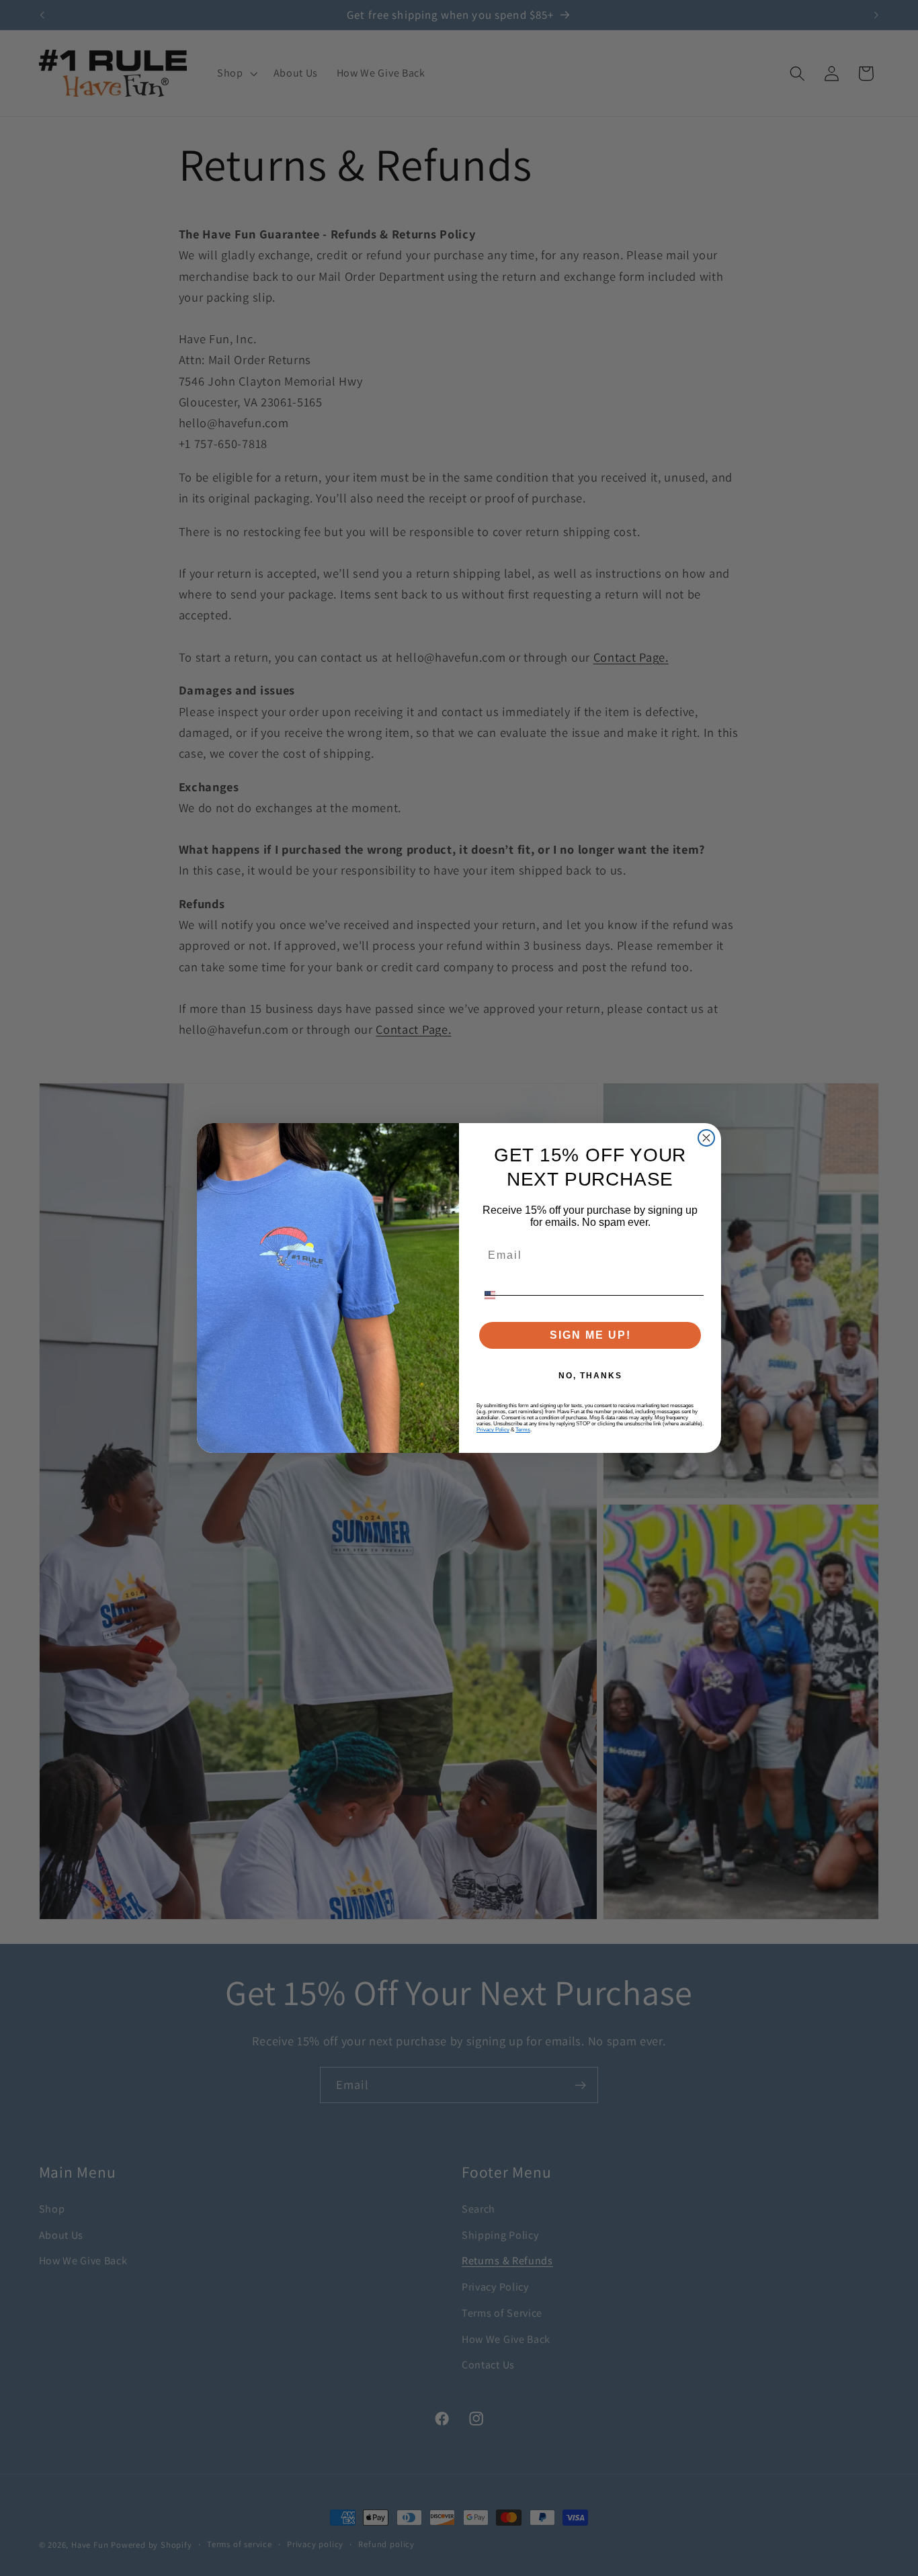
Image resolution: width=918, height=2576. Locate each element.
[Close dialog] (706, 1138)
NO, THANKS (590, 1376)
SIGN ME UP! (590, 1335)
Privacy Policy (493, 1430)
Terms (523, 1430)
